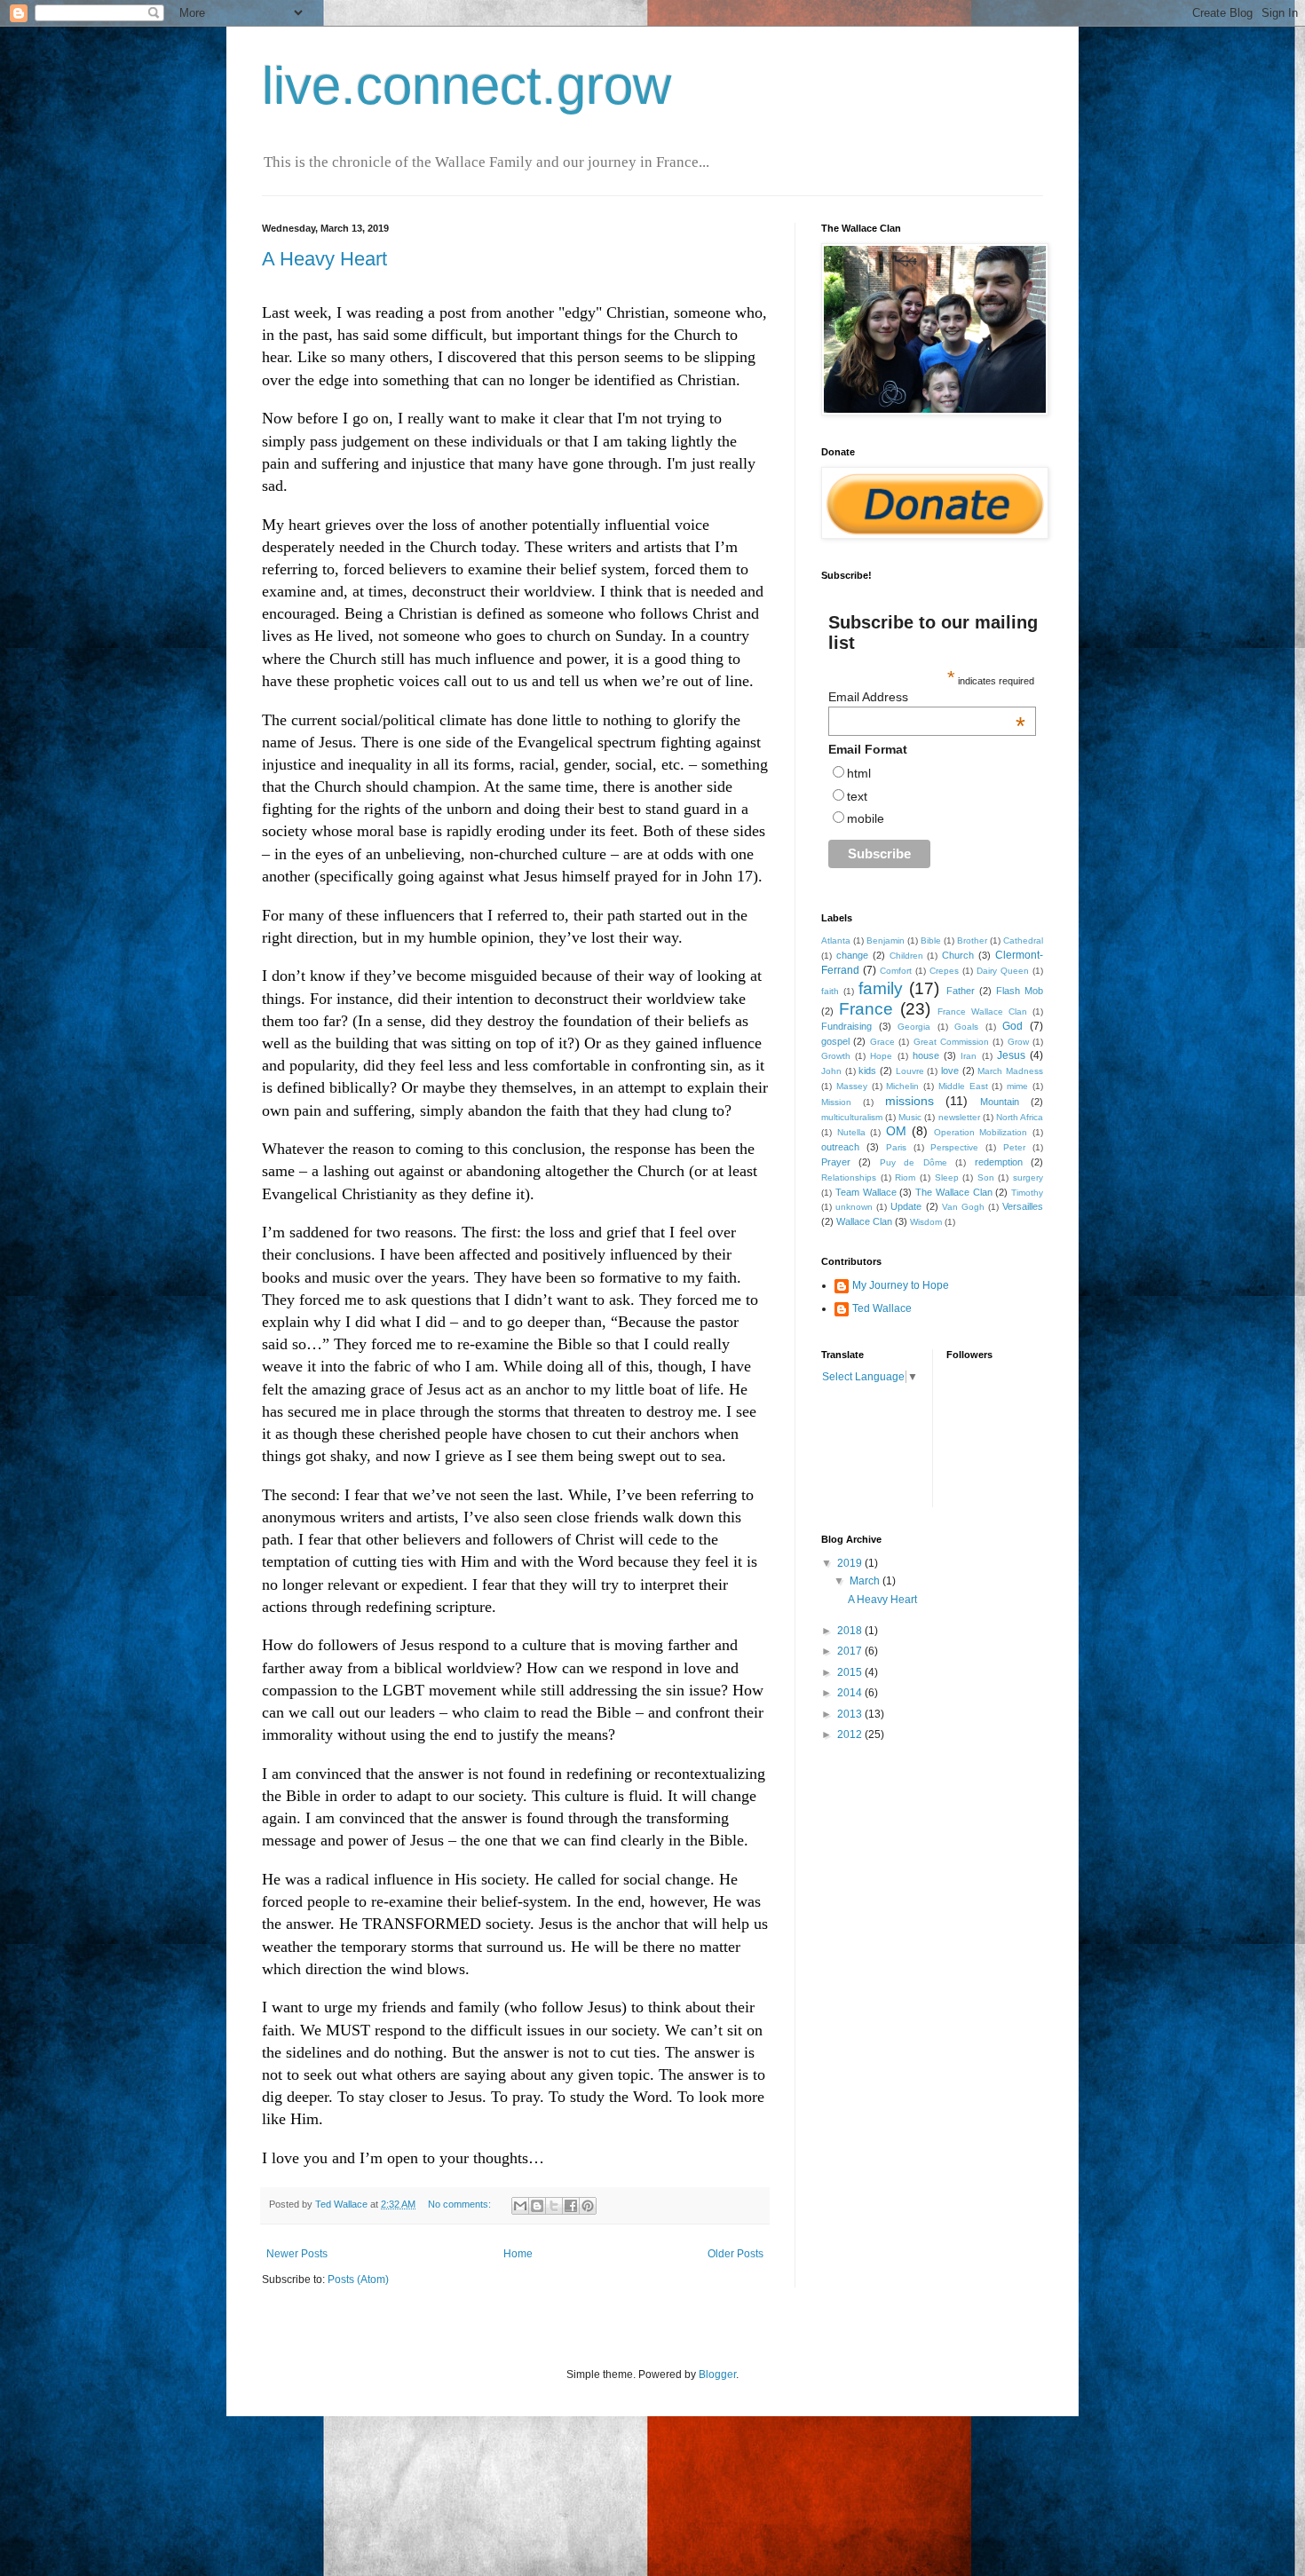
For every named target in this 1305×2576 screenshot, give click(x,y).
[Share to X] (554, 2206)
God (1012, 1026)
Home (518, 2254)
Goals (966, 1027)
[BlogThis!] (537, 2206)
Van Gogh (963, 1207)
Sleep (947, 1177)
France (866, 1009)
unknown (854, 1207)
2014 (851, 1693)
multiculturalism (852, 1117)
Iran (969, 1056)
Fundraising (846, 1026)
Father (961, 991)
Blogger (717, 2375)
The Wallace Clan (954, 1192)
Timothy (1027, 1193)
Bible (931, 940)
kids (867, 1071)
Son (986, 1177)
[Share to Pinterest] (588, 2206)
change (852, 955)
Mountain (1000, 1102)
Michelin (902, 1086)
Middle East (963, 1086)
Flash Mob (1020, 991)
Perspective (954, 1147)
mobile (866, 818)
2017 (851, 1651)
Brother (972, 940)
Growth (836, 1056)
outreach (840, 1147)
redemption (999, 1162)
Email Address (927, 697)
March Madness (1010, 1071)
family (881, 988)
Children (906, 956)
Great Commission (951, 1042)
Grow (1018, 1042)
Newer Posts (297, 2254)
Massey (852, 1086)
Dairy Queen (1003, 971)
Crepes (944, 971)
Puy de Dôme (913, 1162)
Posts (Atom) (358, 2280)
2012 (851, 1734)
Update (906, 1206)
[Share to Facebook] (571, 2206)
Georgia (914, 1027)
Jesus (1011, 1055)
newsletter (959, 1117)
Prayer (836, 1162)
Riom (905, 1177)
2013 (851, 1714)
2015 (851, 1672)
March (866, 1581)
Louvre (910, 1071)
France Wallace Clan (982, 1011)
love (950, 1071)
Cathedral (1023, 940)
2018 (851, 1631)
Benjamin (886, 940)
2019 (851, 1563)
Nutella (851, 1132)
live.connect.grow (467, 86)
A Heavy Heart (324, 259)
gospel (835, 1041)
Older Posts (736, 2254)
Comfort (896, 971)
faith (830, 991)
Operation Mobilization (981, 1132)
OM (896, 1131)
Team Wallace (866, 1192)
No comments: (461, 2204)
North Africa (1020, 1117)
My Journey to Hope (901, 1285)
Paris (896, 1147)
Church (958, 955)
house (926, 1055)
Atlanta (836, 940)
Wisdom (926, 1222)
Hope (881, 1056)
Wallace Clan (864, 1221)
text (857, 796)
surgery (1028, 1177)
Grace (882, 1042)
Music (910, 1117)
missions (910, 1101)
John (831, 1071)
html (859, 773)
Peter (1014, 1147)
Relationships (849, 1177)
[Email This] (520, 2206)
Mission (836, 1102)
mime (1017, 1086)
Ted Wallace (882, 1308)
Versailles (1023, 1206)
